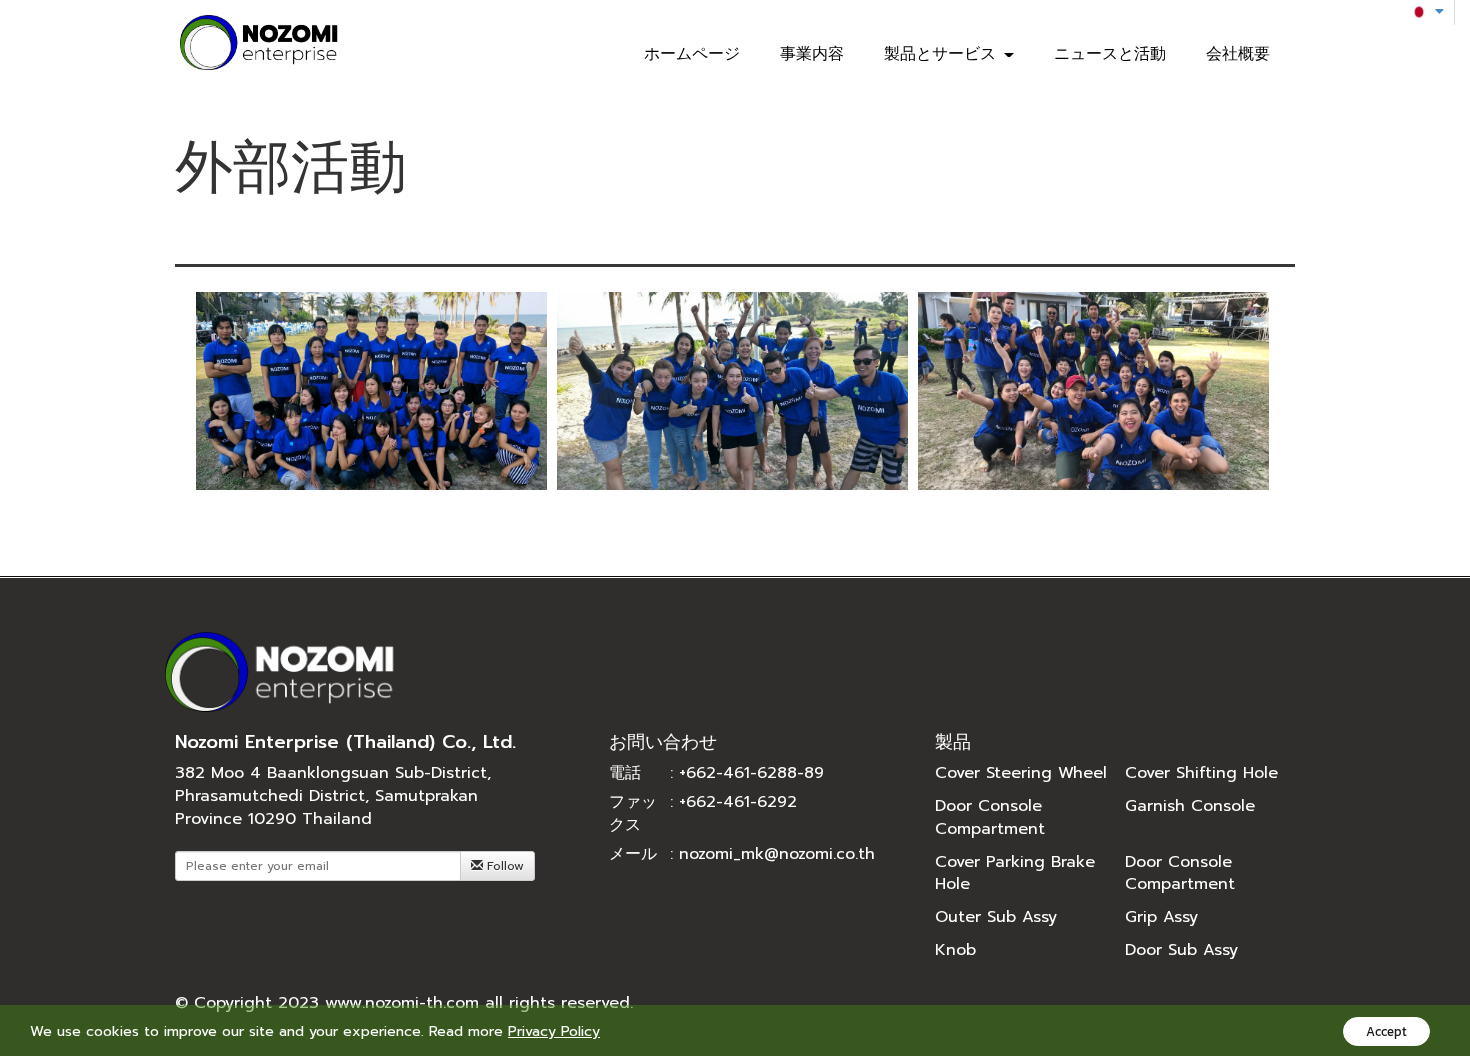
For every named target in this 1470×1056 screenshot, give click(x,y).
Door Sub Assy (1181, 950)
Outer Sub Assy (996, 917)
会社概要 (1238, 54)
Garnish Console (1190, 806)
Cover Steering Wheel (1021, 773)
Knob (955, 950)
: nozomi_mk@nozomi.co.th (772, 854)
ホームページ (692, 54)
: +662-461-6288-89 (747, 773)
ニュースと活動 (1110, 54)
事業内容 (812, 54)
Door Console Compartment (990, 817)
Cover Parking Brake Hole (1015, 873)
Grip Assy (1161, 917)
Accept (1386, 1031)
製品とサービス (943, 54)
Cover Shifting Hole (1201, 773)
